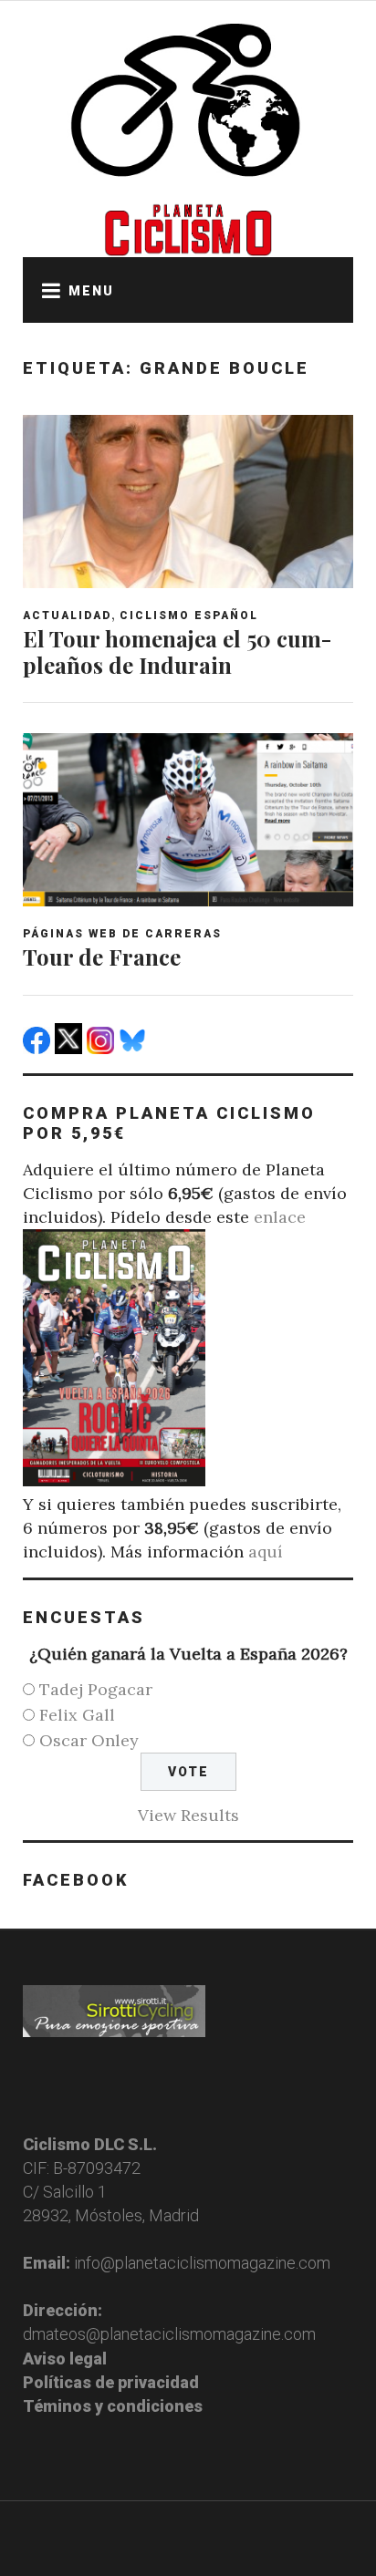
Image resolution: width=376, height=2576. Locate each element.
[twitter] (71, 1048)
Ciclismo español (189, 616)
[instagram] (103, 1048)
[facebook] (39, 1048)
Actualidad (67, 616)
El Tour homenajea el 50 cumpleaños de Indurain (177, 652)
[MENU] (46, 290)
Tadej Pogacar (96, 1689)
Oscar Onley (89, 1740)
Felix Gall (77, 1715)
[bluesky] (135, 1048)
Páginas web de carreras (122, 934)
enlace (280, 1217)
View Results (188, 1815)
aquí (266, 1552)
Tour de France (102, 957)
